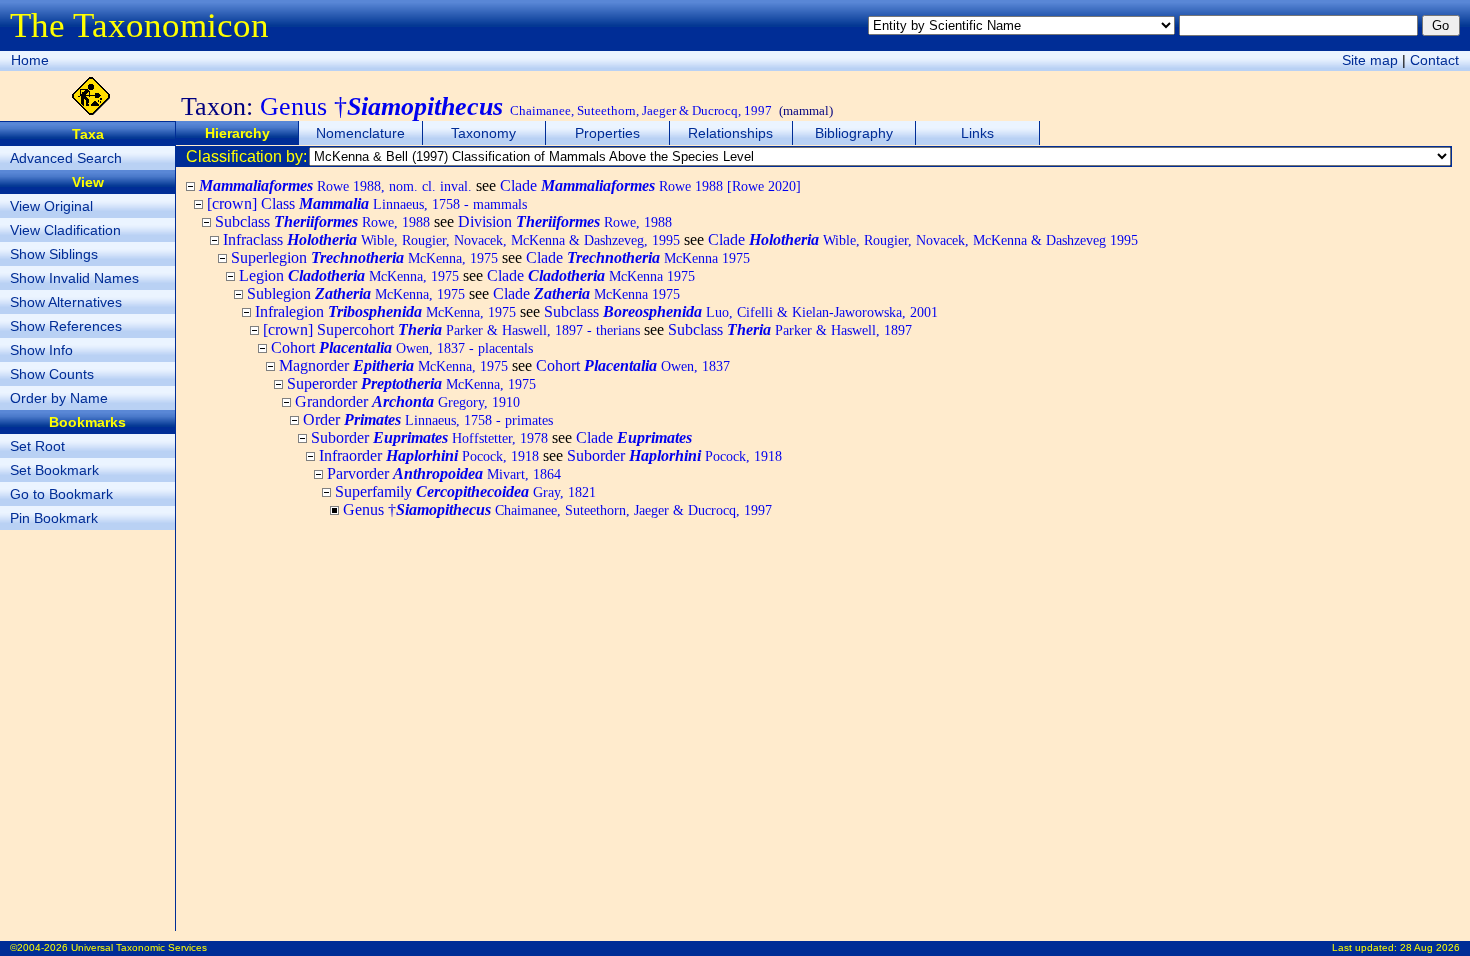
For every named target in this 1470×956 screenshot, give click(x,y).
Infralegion (385, 311)
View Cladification (65, 230)
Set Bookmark (54, 470)
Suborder (429, 437)
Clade (650, 185)
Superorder (411, 383)
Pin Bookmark (54, 518)
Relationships (730, 133)
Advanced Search (66, 158)
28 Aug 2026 (1430, 947)
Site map (1370, 60)
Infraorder (429, 455)
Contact (1434, 60)
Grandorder (407, 401)
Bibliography (854, 133)
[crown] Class (367, 203)
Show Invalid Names (74, 278)
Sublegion (356, 293)
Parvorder (444, 473)
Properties (607, 133)
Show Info (41, 350)
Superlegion (364, 257)
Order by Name (59, 398)
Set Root (37, 446)
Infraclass (451, 239)
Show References (66, 326)
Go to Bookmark (61, 494)
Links (977, 133)
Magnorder (393, 365)
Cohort (402, 347)
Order (428, 419)
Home (30, 60)
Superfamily (465, 491)
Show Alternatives (66, 302)
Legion (349, 275)
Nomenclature (360, 133)
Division (565, 221)
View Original (51, 206)
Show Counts (52, 374)
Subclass (322, 221)
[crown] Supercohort (451, 329)
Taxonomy (483, 133)
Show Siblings (54, 254)
